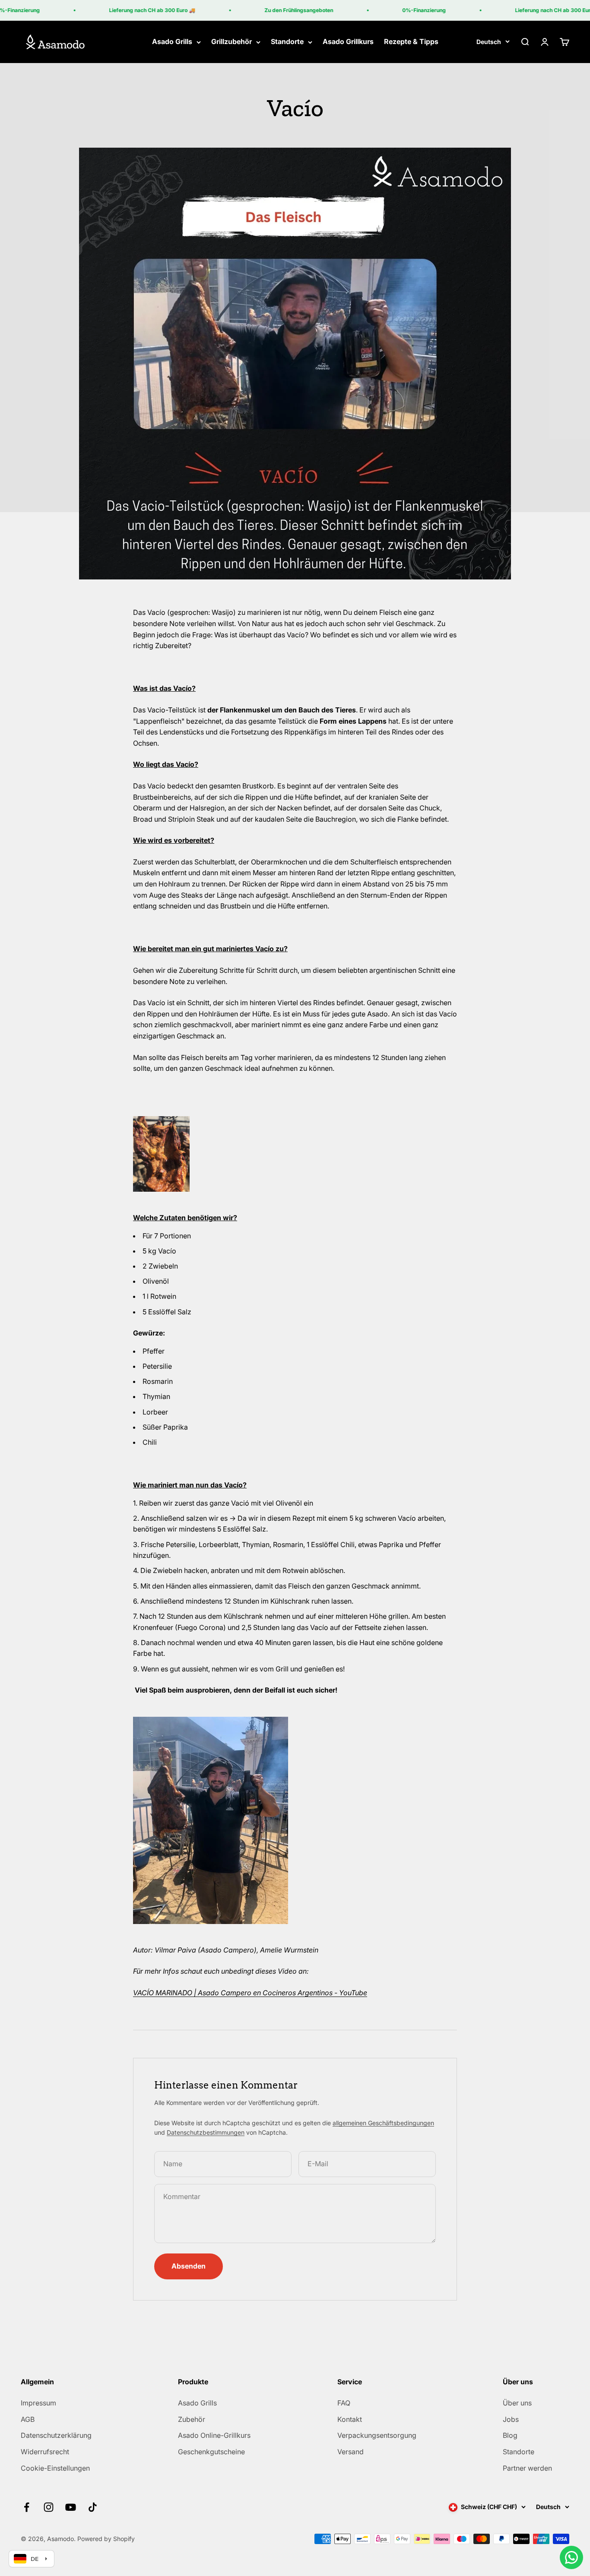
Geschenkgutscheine (211, 2452)
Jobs (511, 2419)
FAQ (344, 2403)
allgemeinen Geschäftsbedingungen (383, 2123)
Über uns (517, 2403)
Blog (510, 2435)
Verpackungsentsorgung (377, 2435)
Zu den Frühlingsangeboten (281, 10)
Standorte (287, 42)
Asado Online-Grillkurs (214, 2435)
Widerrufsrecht (45, 2452)
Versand (351, 2452)
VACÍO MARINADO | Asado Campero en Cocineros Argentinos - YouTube (250, 1993)
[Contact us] (571, 2557)
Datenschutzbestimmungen (206, 2132)
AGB (28, 2419)
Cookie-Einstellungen (55, 2468)
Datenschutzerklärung (56, 2435)
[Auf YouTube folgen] (71, 2507)
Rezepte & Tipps (411, 42)
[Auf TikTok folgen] (93, 2507)
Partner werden (527, 2468)
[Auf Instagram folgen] (49, 2507)
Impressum (38, 2403)
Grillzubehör (232, 42)
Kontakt (350, 2419)
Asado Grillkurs (348, 42)
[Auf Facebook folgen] (27, 2507)
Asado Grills (172, 42)
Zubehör (192, 2419)
